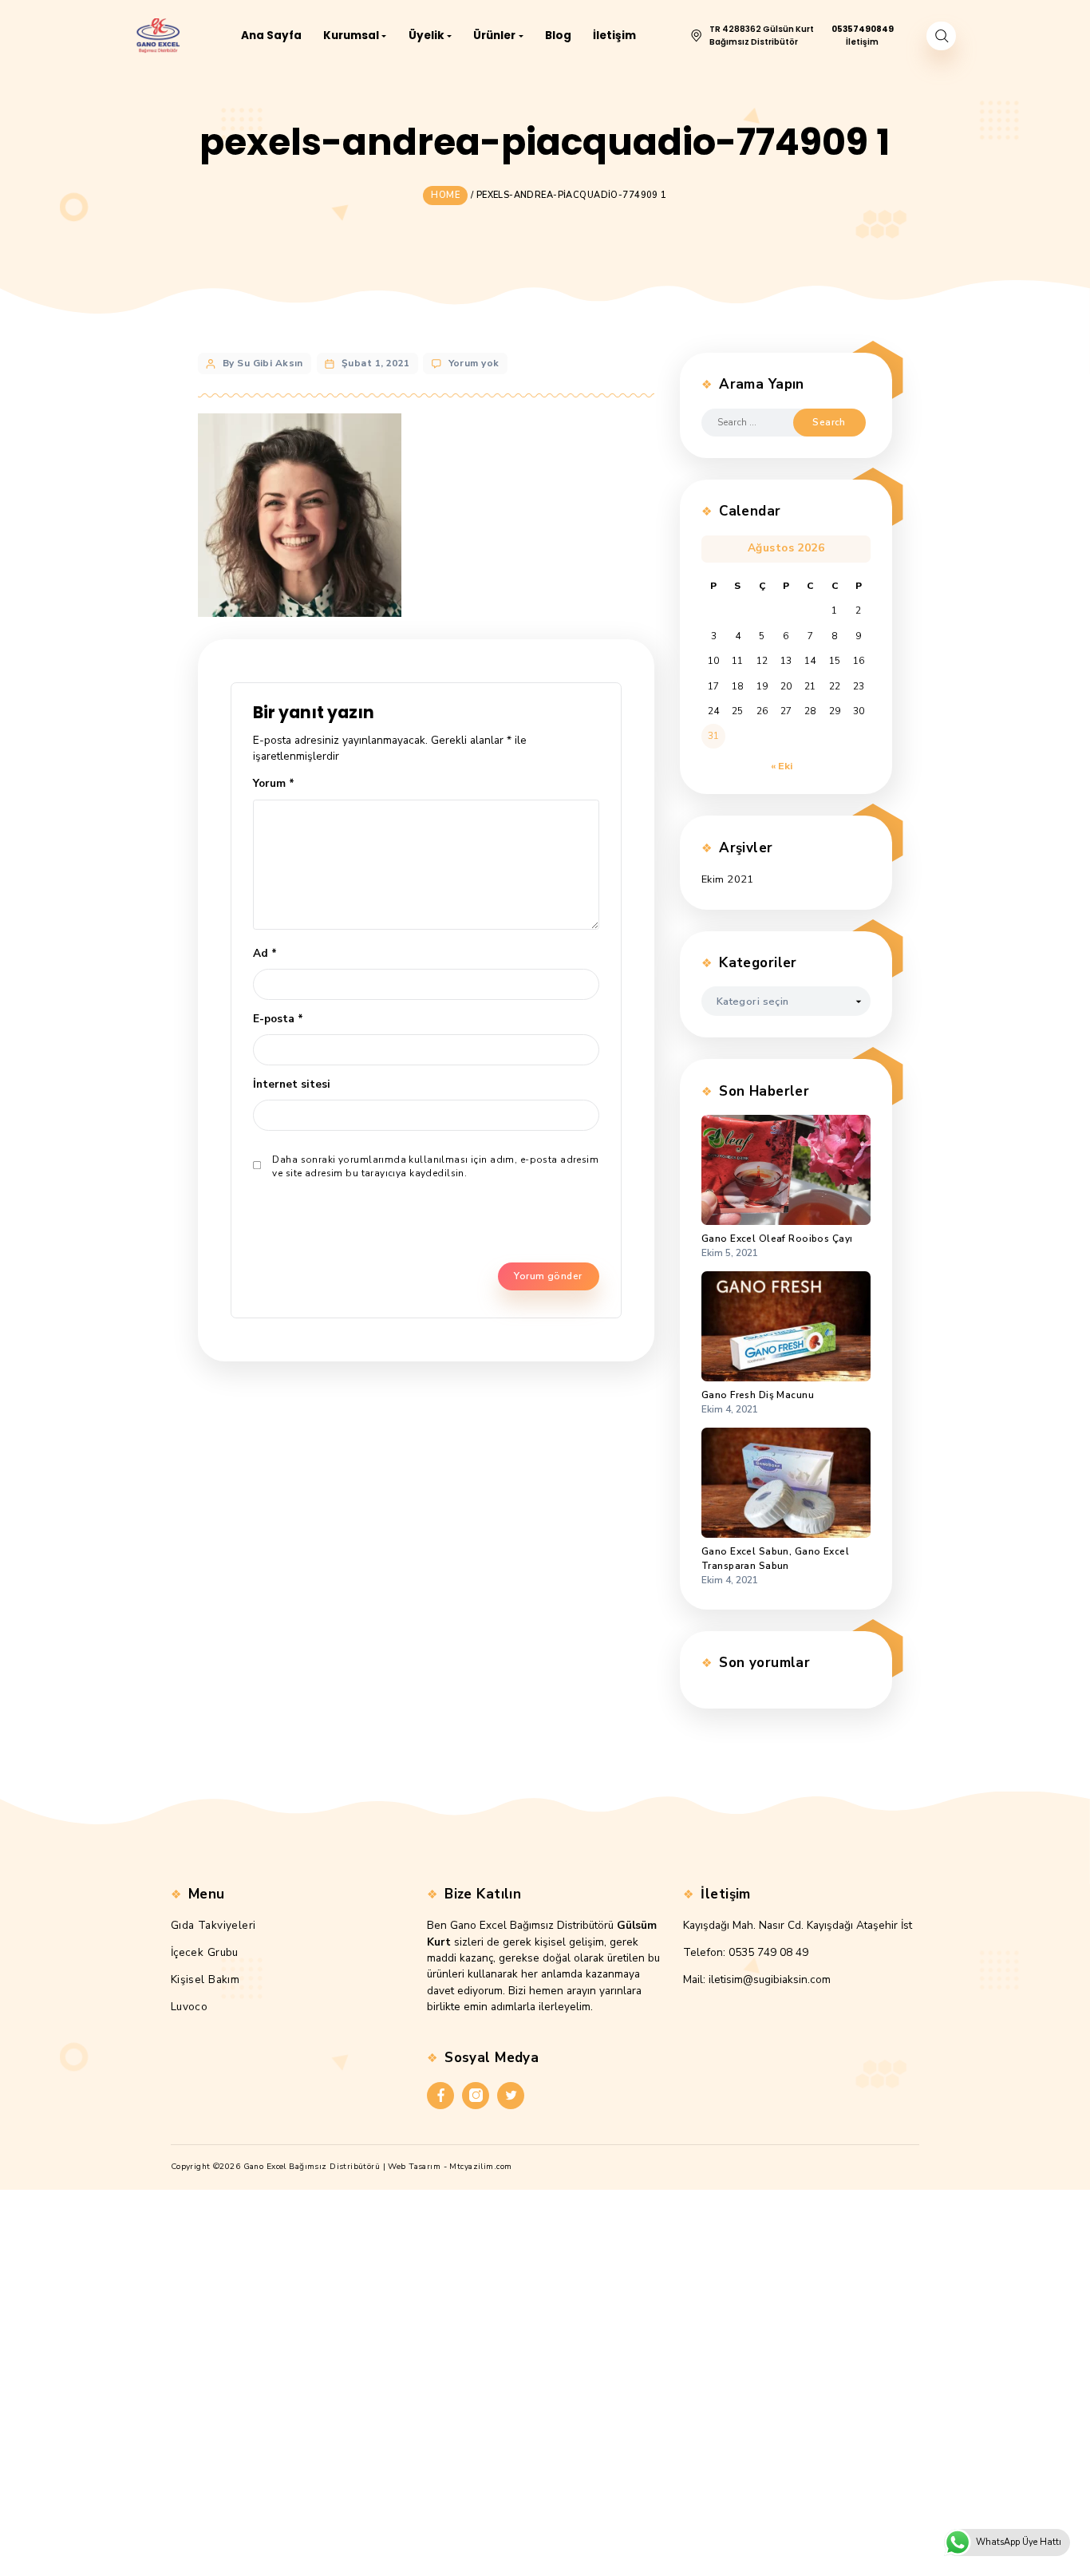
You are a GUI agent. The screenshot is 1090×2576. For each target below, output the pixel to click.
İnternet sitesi (292, 1084)
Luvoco (190, 2007)
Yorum (274, 783)
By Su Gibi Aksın (263, 363)
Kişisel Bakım (205, 1979)
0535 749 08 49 (768, 1952)
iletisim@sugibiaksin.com (770, 1979)
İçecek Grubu (205, 1952)
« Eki (782, 766)
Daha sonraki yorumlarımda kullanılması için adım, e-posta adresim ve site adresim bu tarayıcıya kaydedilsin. (435, 1167)
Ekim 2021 (728, 879)
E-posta (278, 1019)
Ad (265, 953)
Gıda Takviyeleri (213, 1925)
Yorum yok (474, 363)
